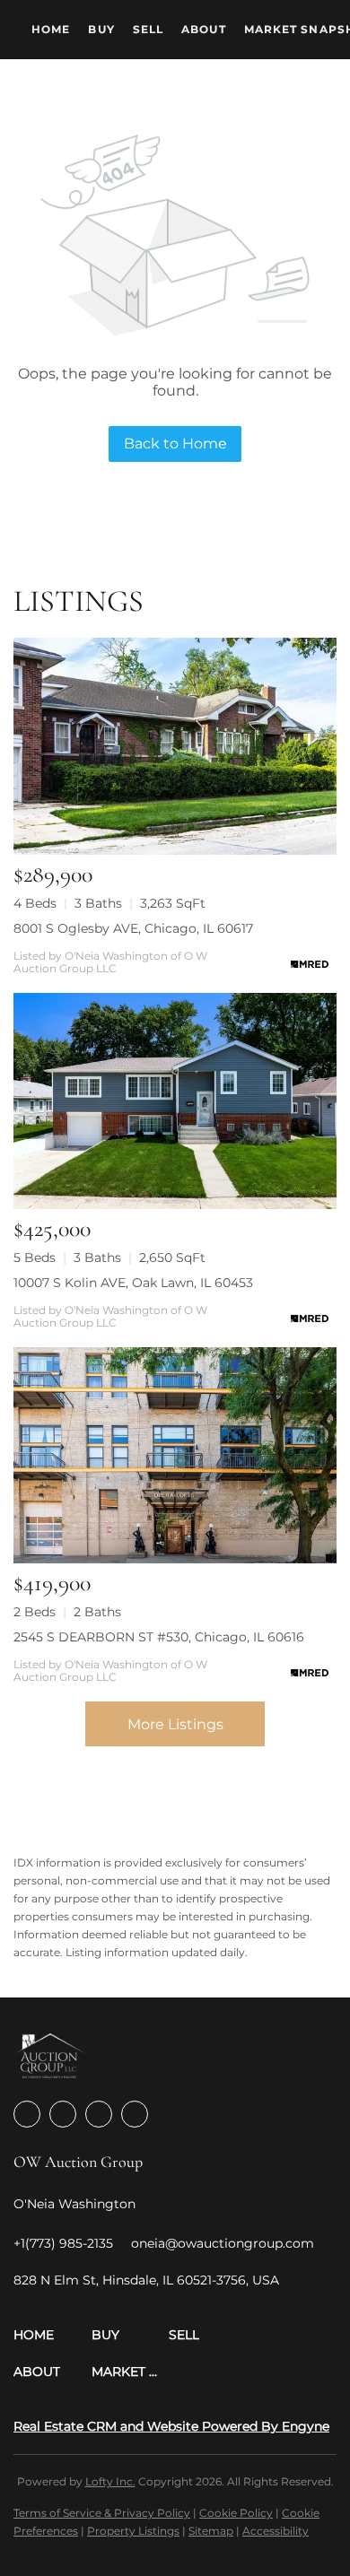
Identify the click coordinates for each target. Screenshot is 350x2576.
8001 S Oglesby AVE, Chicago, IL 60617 (133, 928)
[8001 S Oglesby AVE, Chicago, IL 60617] (175, 746)
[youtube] (135, 2114)
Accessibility (276, 2531)
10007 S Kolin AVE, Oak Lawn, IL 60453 (133, 1283)
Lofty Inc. (110, 2481)
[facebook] (27, 2114)
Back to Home (175, 444)
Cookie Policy (236, 2513)
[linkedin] (63, 2114)
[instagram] (99, 2114)
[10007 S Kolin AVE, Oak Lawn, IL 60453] (175, 1101)
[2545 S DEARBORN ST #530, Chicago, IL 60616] (175, 1455)
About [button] (204, 29)
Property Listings (133, 2531)
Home (51, 29)
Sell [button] (148, 29)
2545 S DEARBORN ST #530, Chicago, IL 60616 (159, 1637)
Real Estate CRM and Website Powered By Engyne (171, 2426)
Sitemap (211, 2531)
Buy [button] (101, 29)
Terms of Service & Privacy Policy (102, 2513)
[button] (52, 2335)
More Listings (175, 1724)
